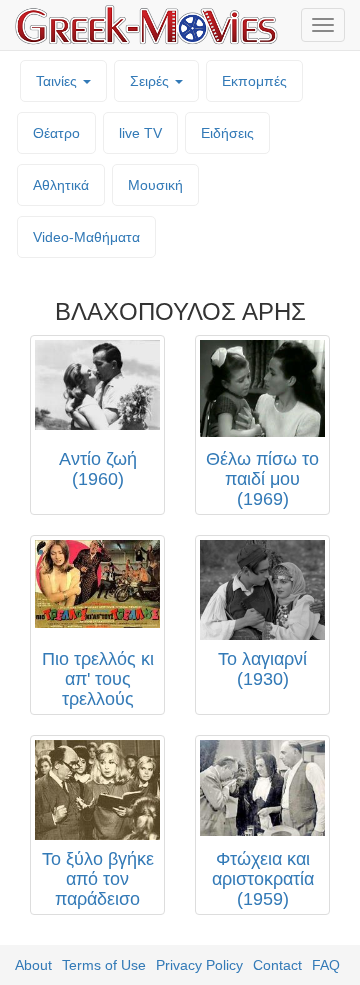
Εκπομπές (254, 81)
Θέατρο (56, 133)
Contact (277, 965)
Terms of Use (104, 965)
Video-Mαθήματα (86, 237)
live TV (140, 133)
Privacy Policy (199, 965)
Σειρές (151, 81)
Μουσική (155, 185)
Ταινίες (58, 81)
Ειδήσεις (227, 133)
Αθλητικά (61, 185)
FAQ (326, 965)
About (33, 965)
